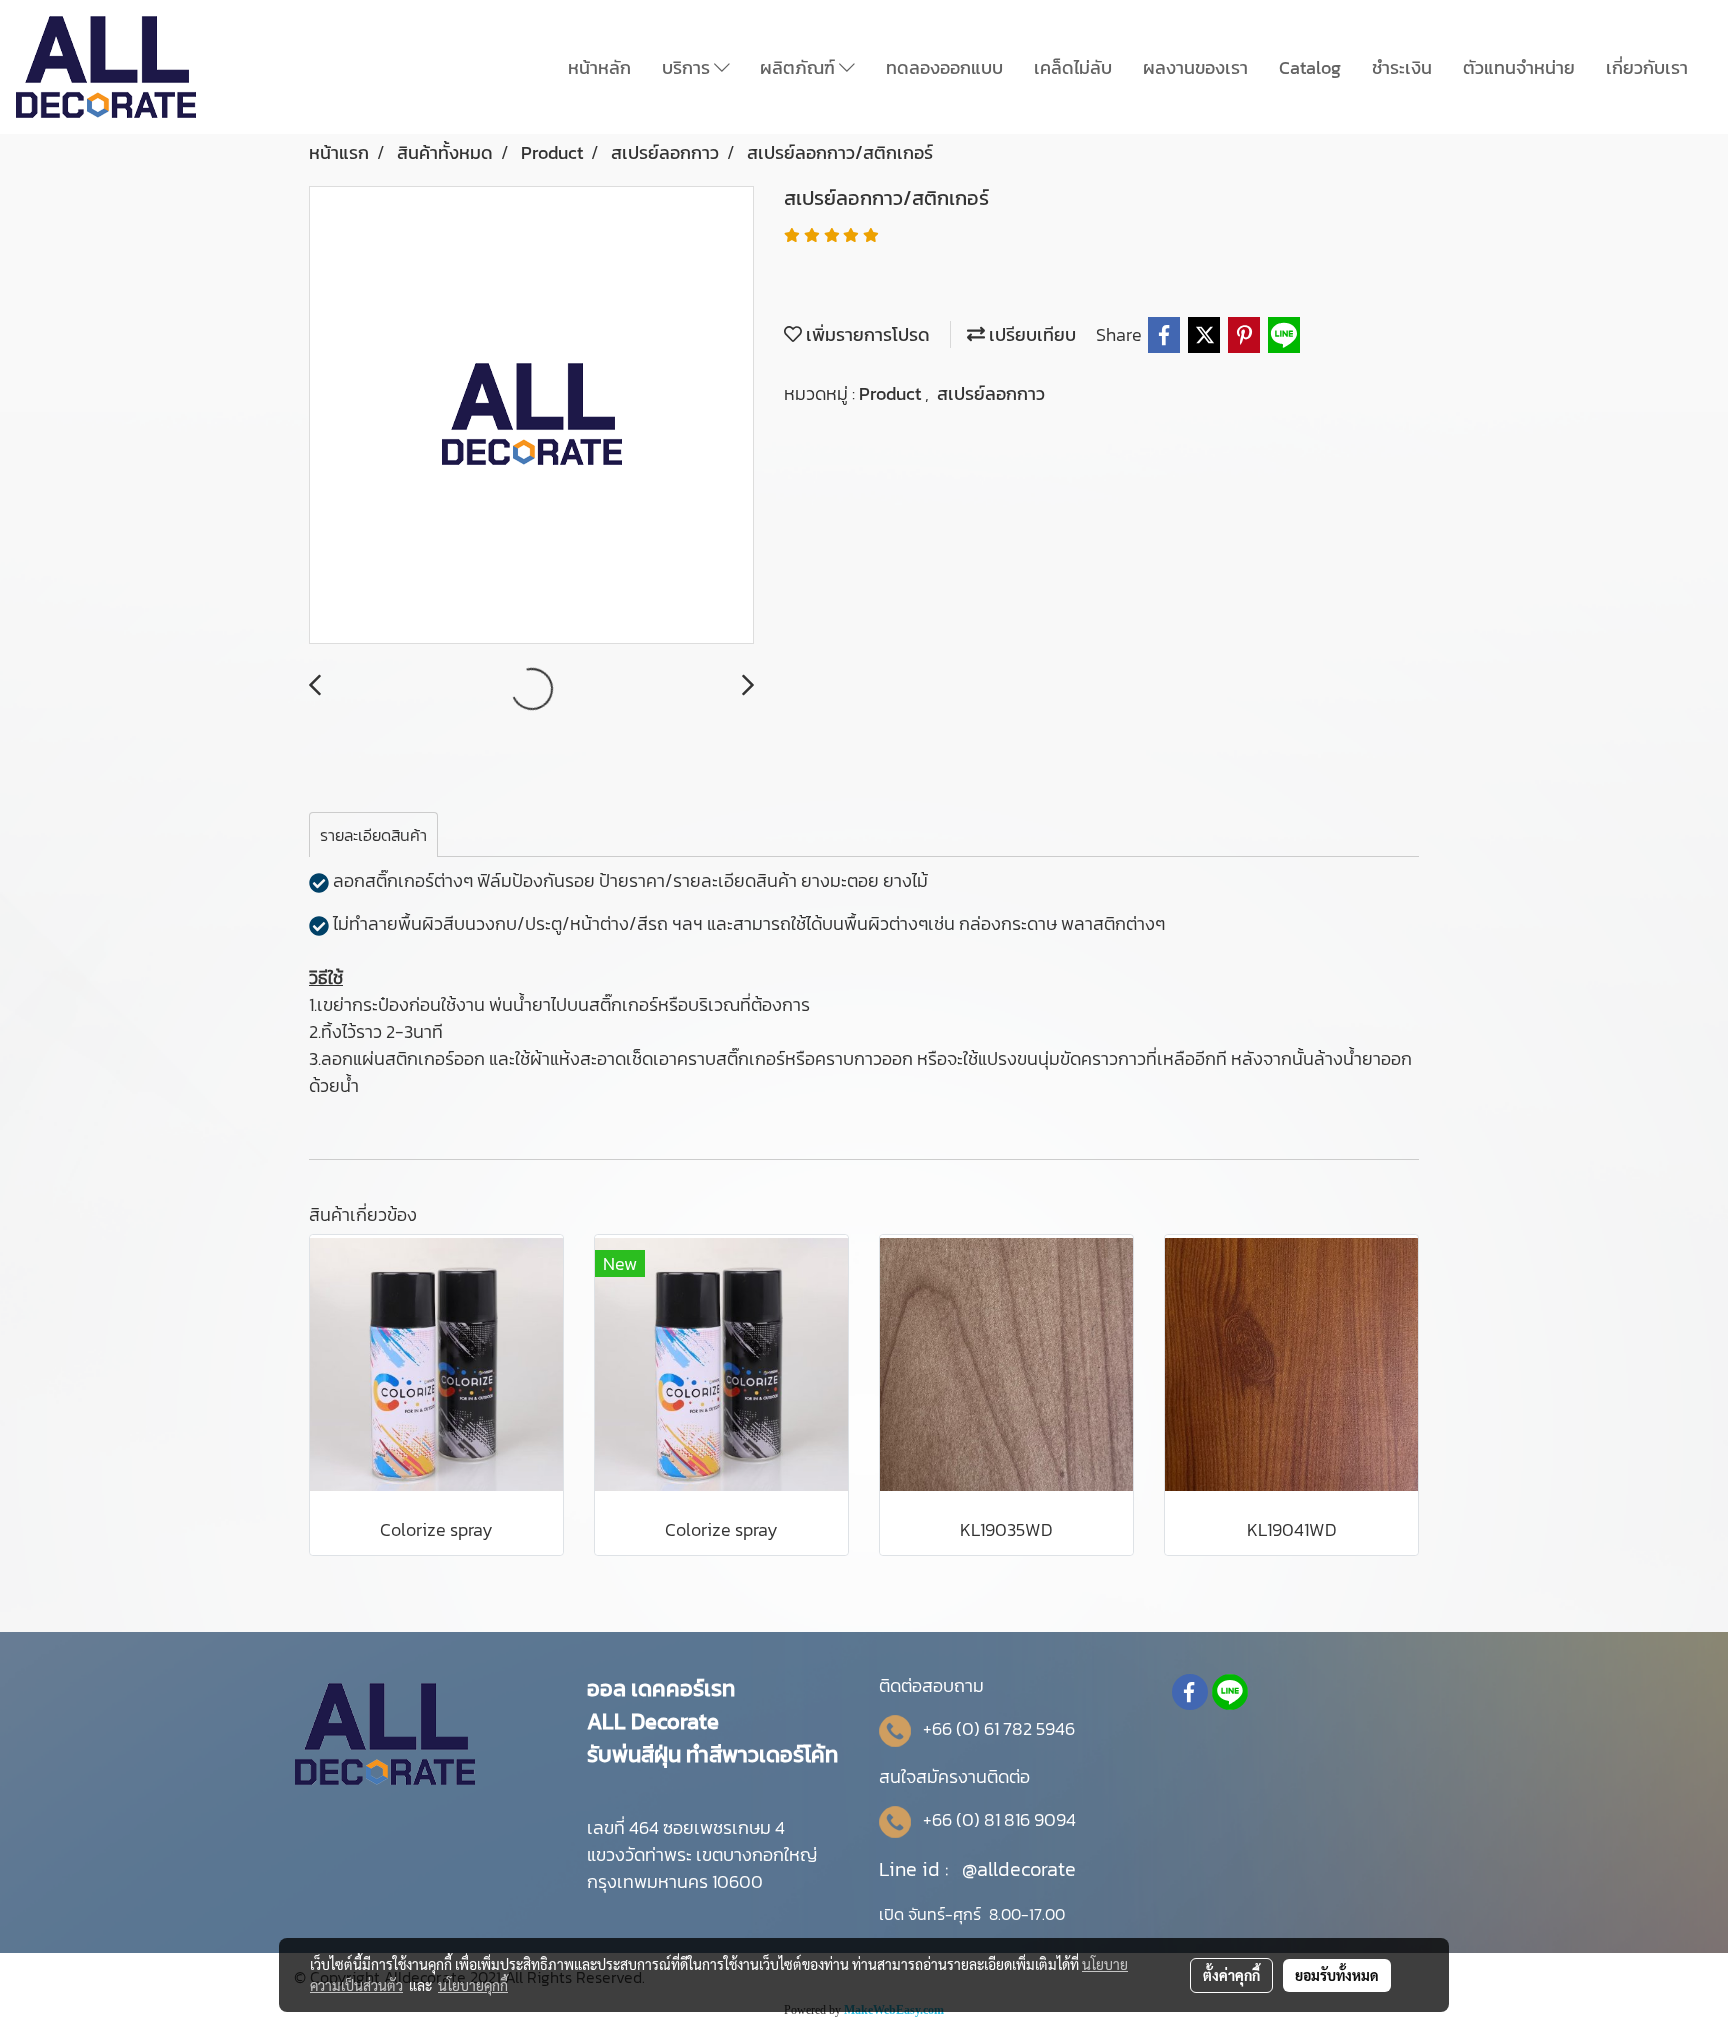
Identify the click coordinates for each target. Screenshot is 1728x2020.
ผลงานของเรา (1195, 67)
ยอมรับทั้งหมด (1337, 1975)
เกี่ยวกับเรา (1647, 67)
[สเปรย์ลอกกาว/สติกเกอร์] (531, 416)
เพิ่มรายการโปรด (866, 334)
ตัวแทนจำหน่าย (1519, 67)
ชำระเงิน (1402, 67)
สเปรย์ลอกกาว (991, 393)
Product (892, 393)
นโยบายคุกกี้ (473, 1985)
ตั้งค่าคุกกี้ (1231, 1975)
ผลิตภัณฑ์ (799, 67)
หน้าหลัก (599, 67)
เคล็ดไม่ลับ (1073, 67)
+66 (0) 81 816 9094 (999, 1819)
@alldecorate (1019, 1869)
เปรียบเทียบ (1030, 334)
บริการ (688, 67)
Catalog (1310, 67)
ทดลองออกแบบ (944, 67)
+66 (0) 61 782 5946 (999, 1728)
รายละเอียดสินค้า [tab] (373, 835)
